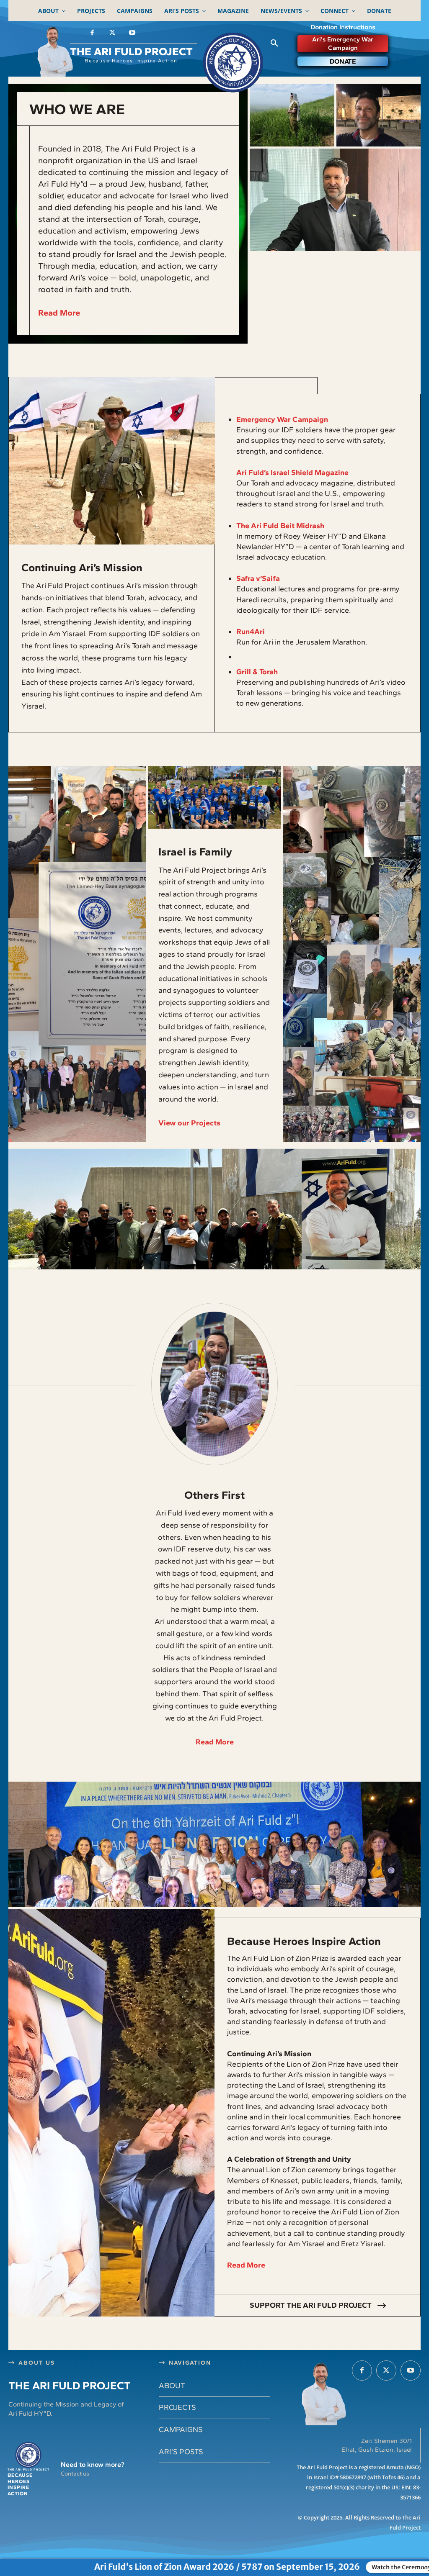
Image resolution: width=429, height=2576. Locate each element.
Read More (59, 313)
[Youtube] (132, 33)
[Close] (423, 2565)
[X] (112, 33)
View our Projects (189, 1123)
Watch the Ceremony (296, 2567)
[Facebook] (93, 33)
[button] (274, 44)
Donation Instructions (343, 27)
